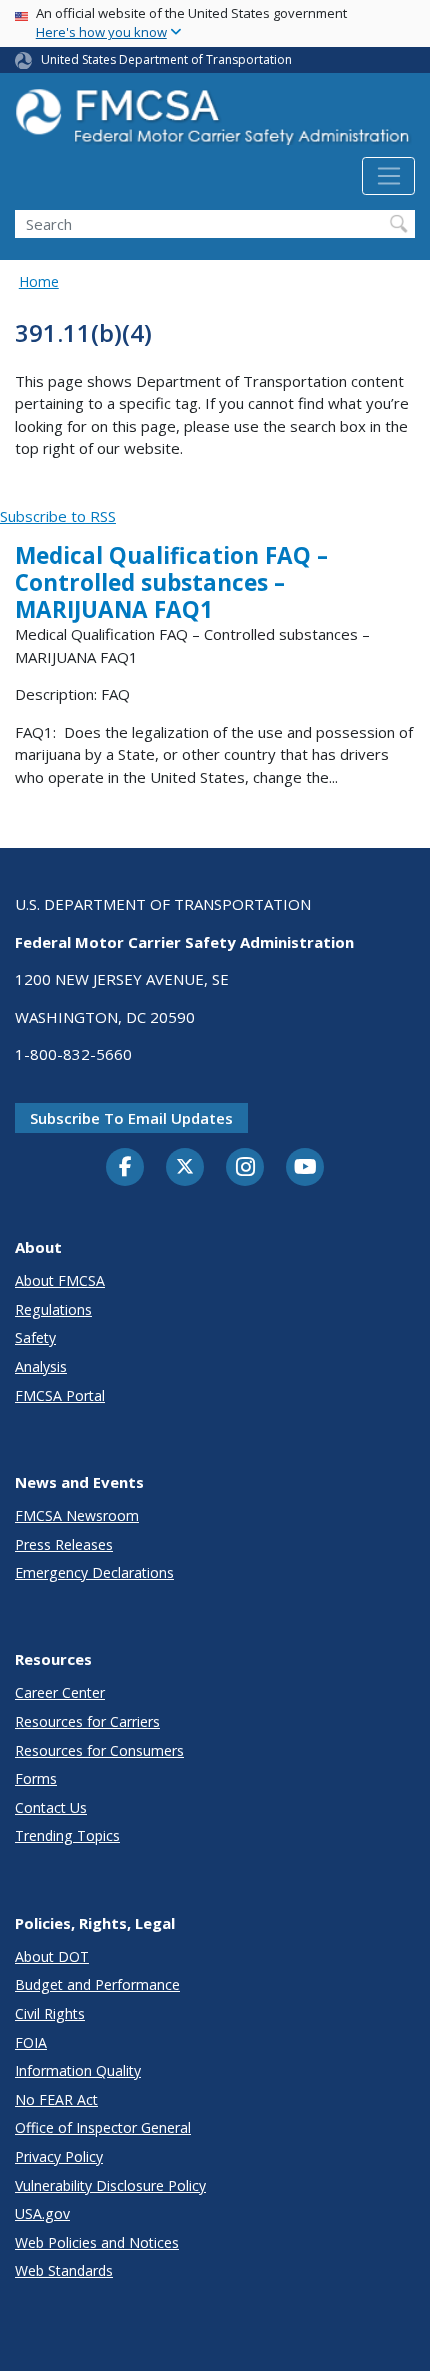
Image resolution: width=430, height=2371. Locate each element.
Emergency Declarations (94, 1572)
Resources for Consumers (99, 1750)
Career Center (60, 1692)
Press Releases (64, 1544)
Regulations (53, 1309)
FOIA (31, 2042)
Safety (35, 1337)
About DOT (52, 1956)
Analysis (41, 1366)
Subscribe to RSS (58, 516)
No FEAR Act (56, 2099)
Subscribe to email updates (131, 1118)
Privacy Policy (59, 2156)
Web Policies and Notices (97, 2242)
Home (39, 281)
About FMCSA (60, 1280)
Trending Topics (67, 1835)
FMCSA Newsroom (77, 1515)
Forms (36, 1778)
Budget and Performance (97, 1984)
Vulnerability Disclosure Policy (110, 2185)
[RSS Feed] (11, 493)
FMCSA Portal (60, 1395)
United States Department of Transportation (166, 59)
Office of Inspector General (103, 2127)
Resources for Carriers (87, 1721)
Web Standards (64, 2270)
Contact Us (51, 1807)
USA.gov (42, 2213)
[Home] (215, 122)
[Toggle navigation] (388, 176)
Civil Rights (50, 2013)
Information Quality (78, 2070)
